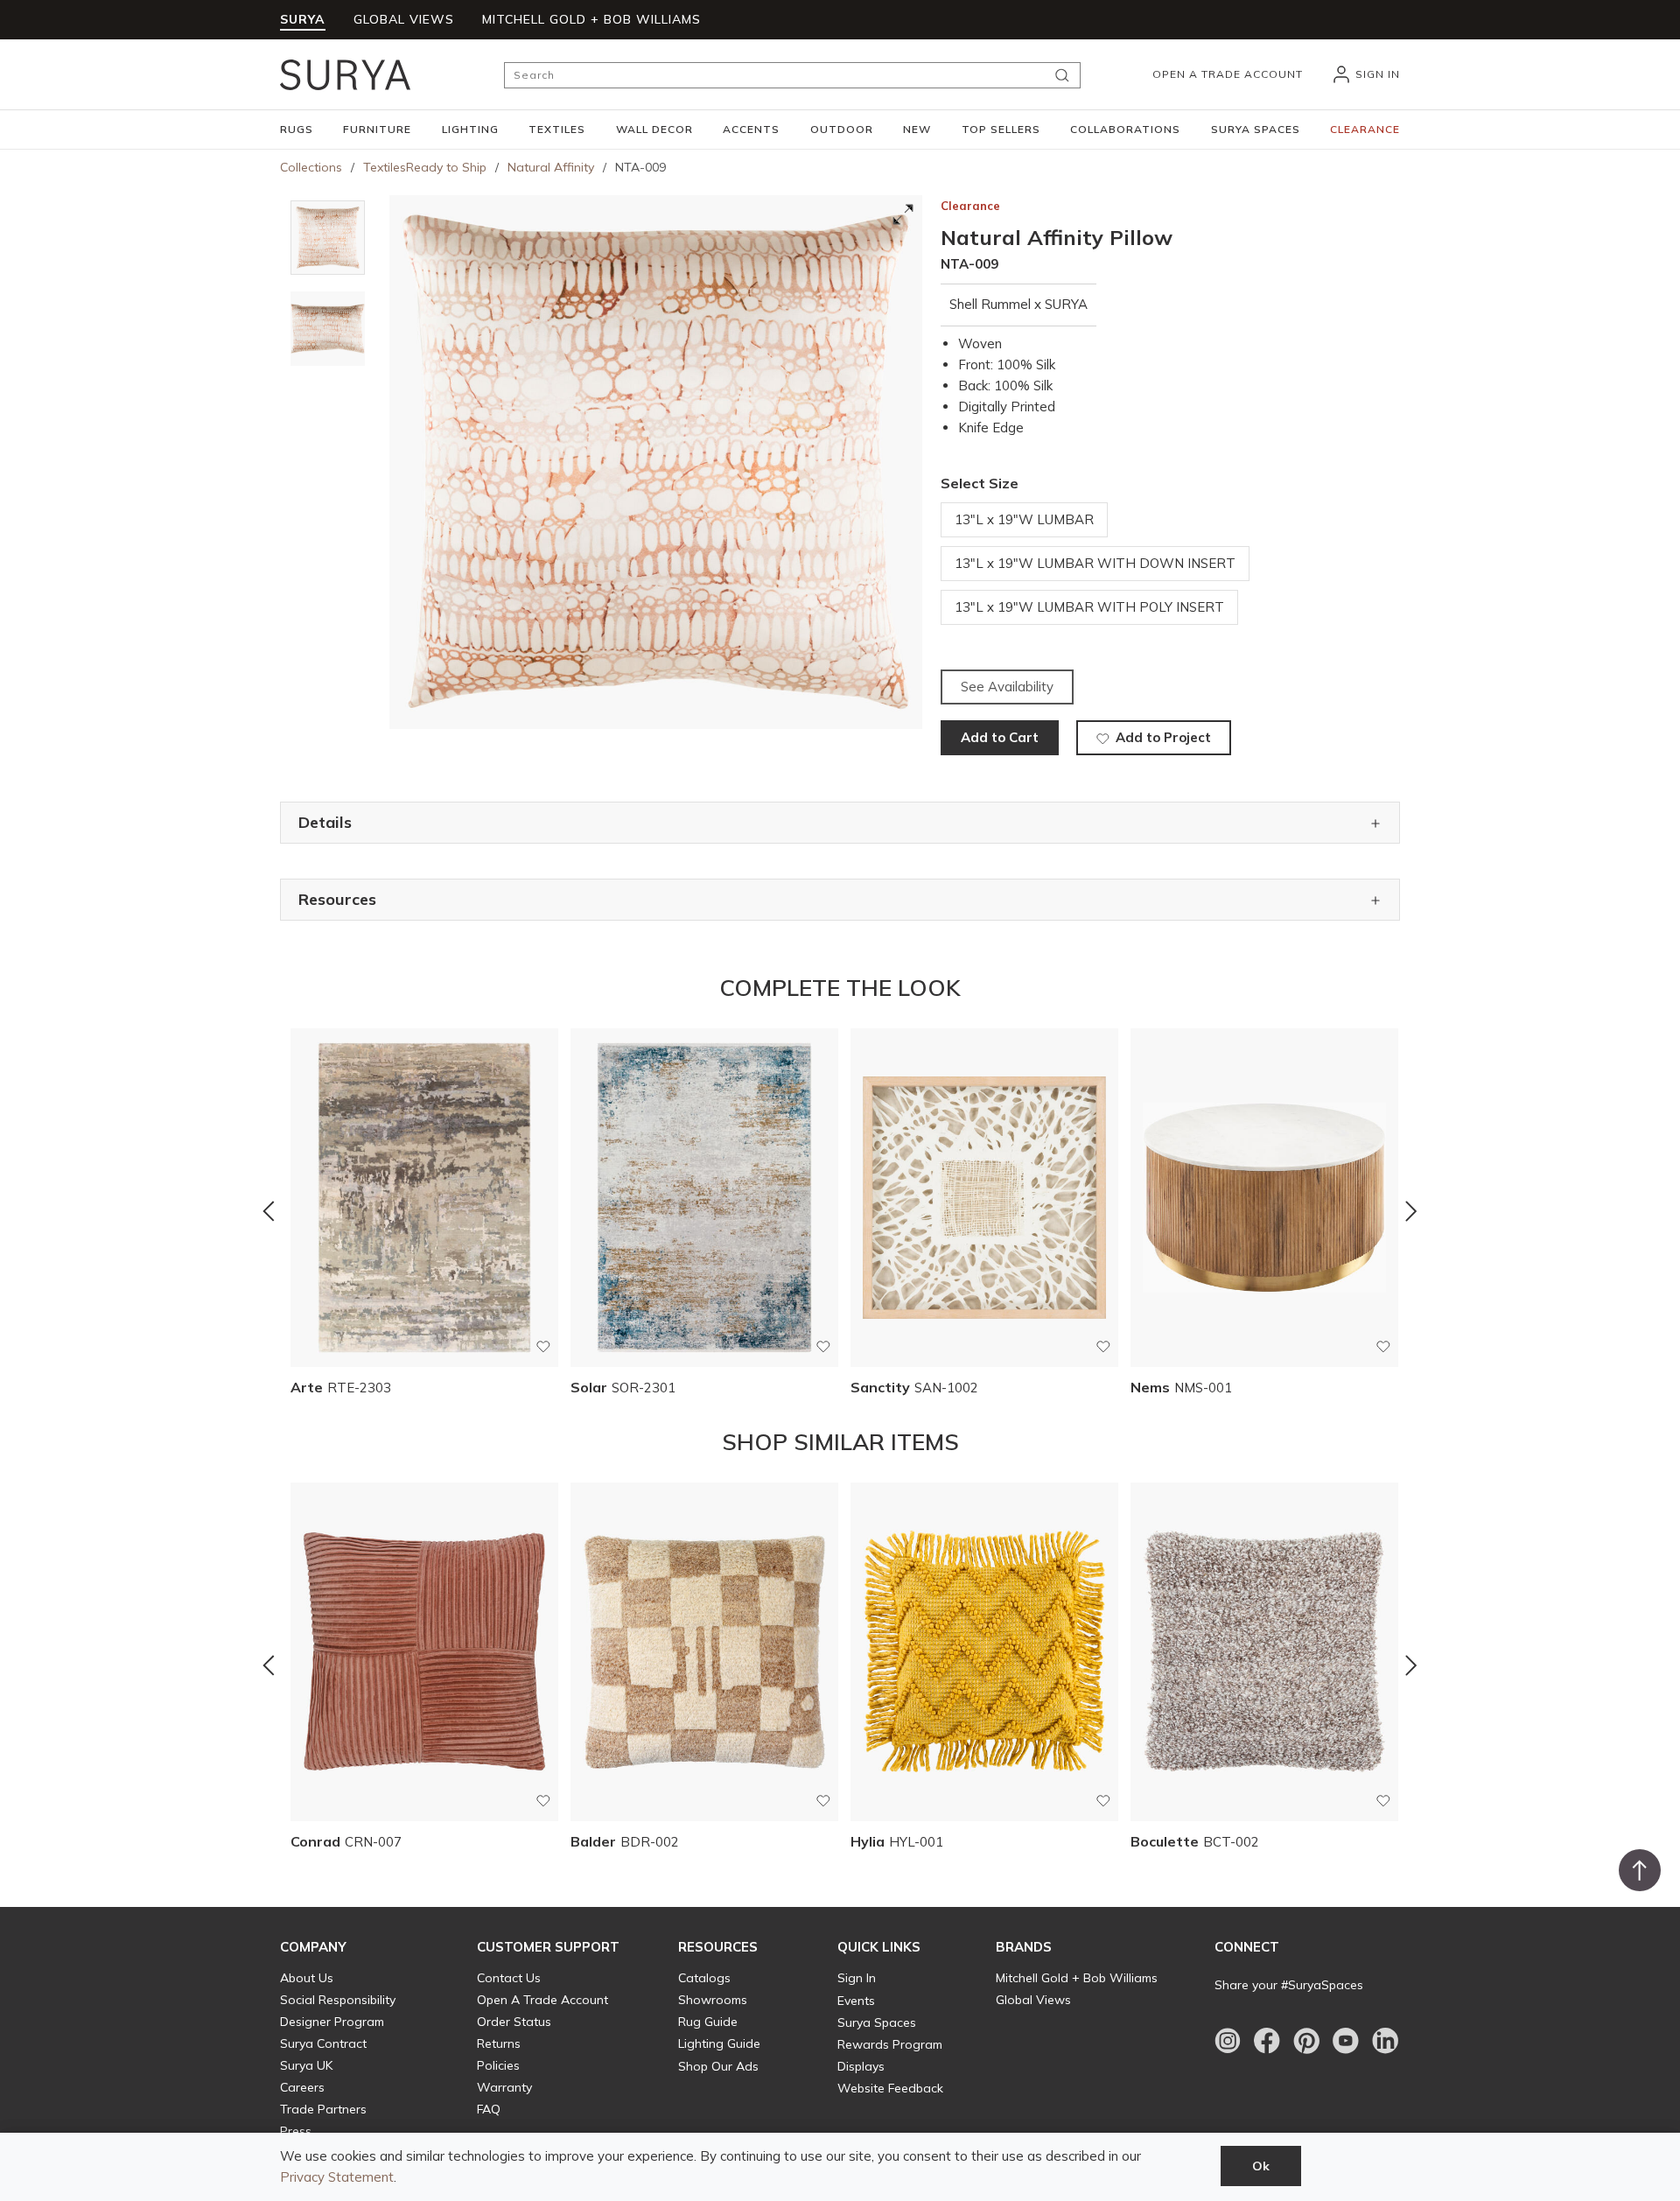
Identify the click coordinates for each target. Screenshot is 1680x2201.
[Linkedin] (1385, 2041)
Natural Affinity (551, 167)
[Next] (1411, 1211)
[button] (297, 130)
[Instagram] (1228, 2041)
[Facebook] (1267, 2041)
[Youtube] (1346, 2041)
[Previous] (269, 1211)
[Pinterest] (1306, 2041)
